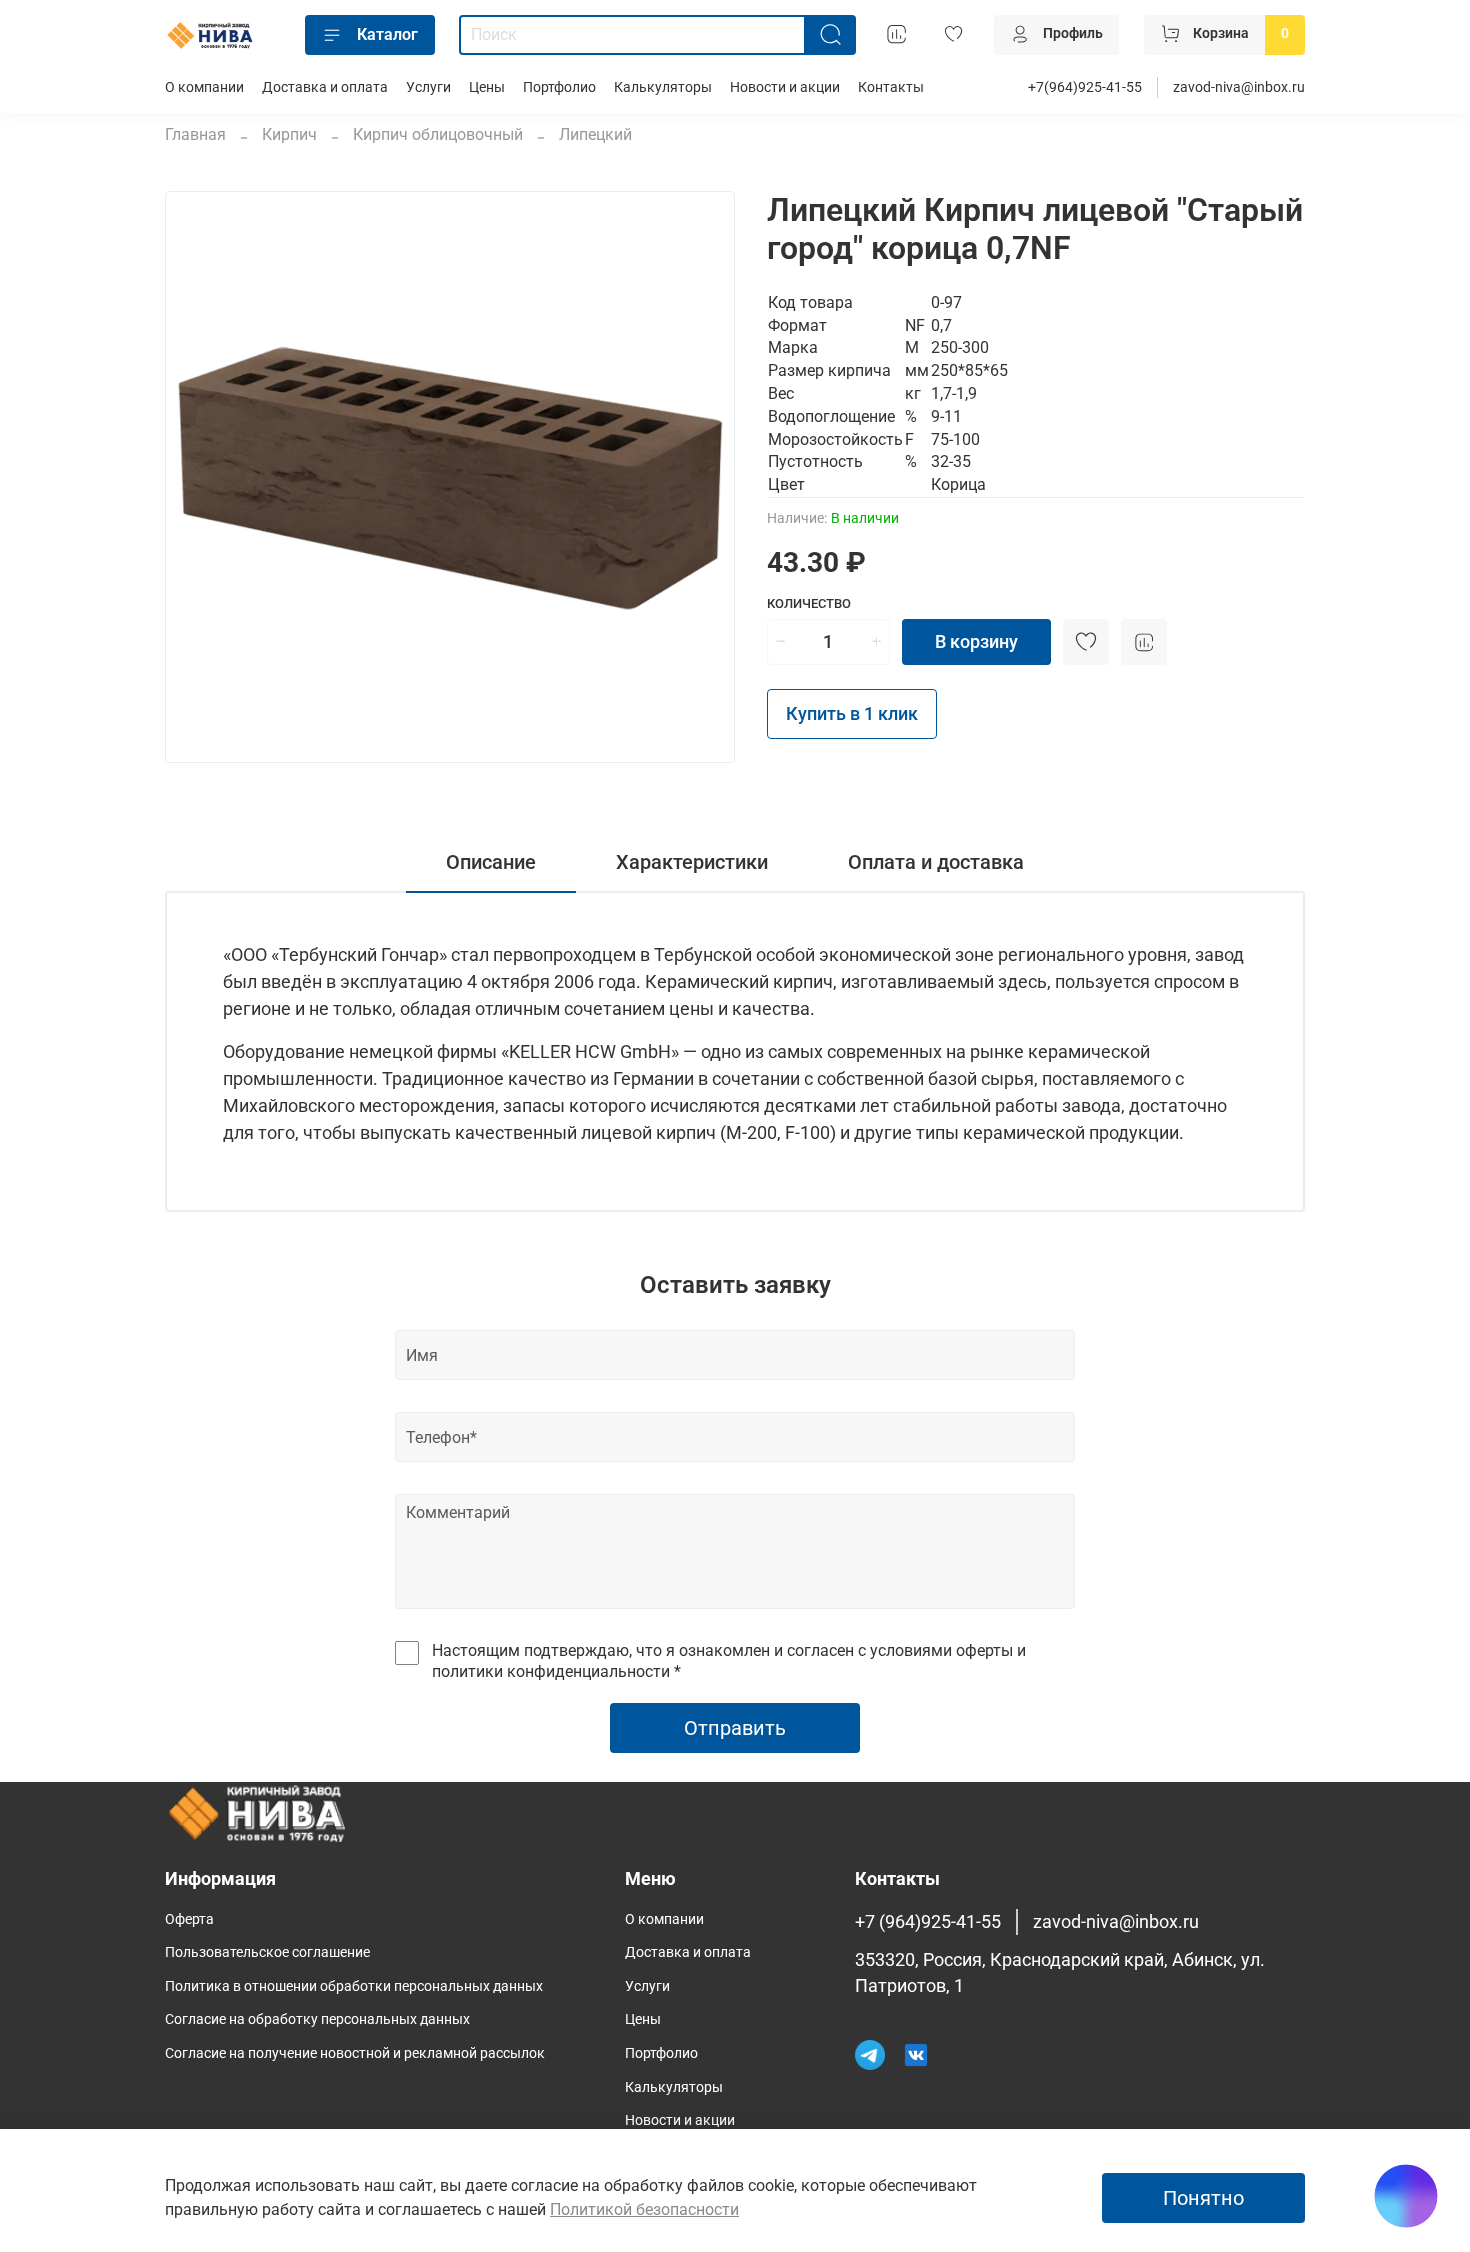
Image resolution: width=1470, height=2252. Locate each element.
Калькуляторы (663, 87)
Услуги (428, 87)
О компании (204, 87)
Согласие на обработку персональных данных (317, 2019)
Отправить (735, 1728)
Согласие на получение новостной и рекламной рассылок (355, 2053)
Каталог (387, 34)
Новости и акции (785, 87)
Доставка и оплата (325, 87)
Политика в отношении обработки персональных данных (354, 1986)
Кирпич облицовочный (438, 134)
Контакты (891, 87)
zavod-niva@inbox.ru (1239, 87)
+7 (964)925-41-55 (928, 1922)
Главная (195, 134)
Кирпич (289, 134)
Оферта (189, 1919)
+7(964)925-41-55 (1085, 87)
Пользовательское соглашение (267, 1952)
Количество (809, 603)
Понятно (1203, 2198)
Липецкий (595, 134)
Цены (487, 87)
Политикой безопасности (644, 2209)
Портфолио (559, 87)
